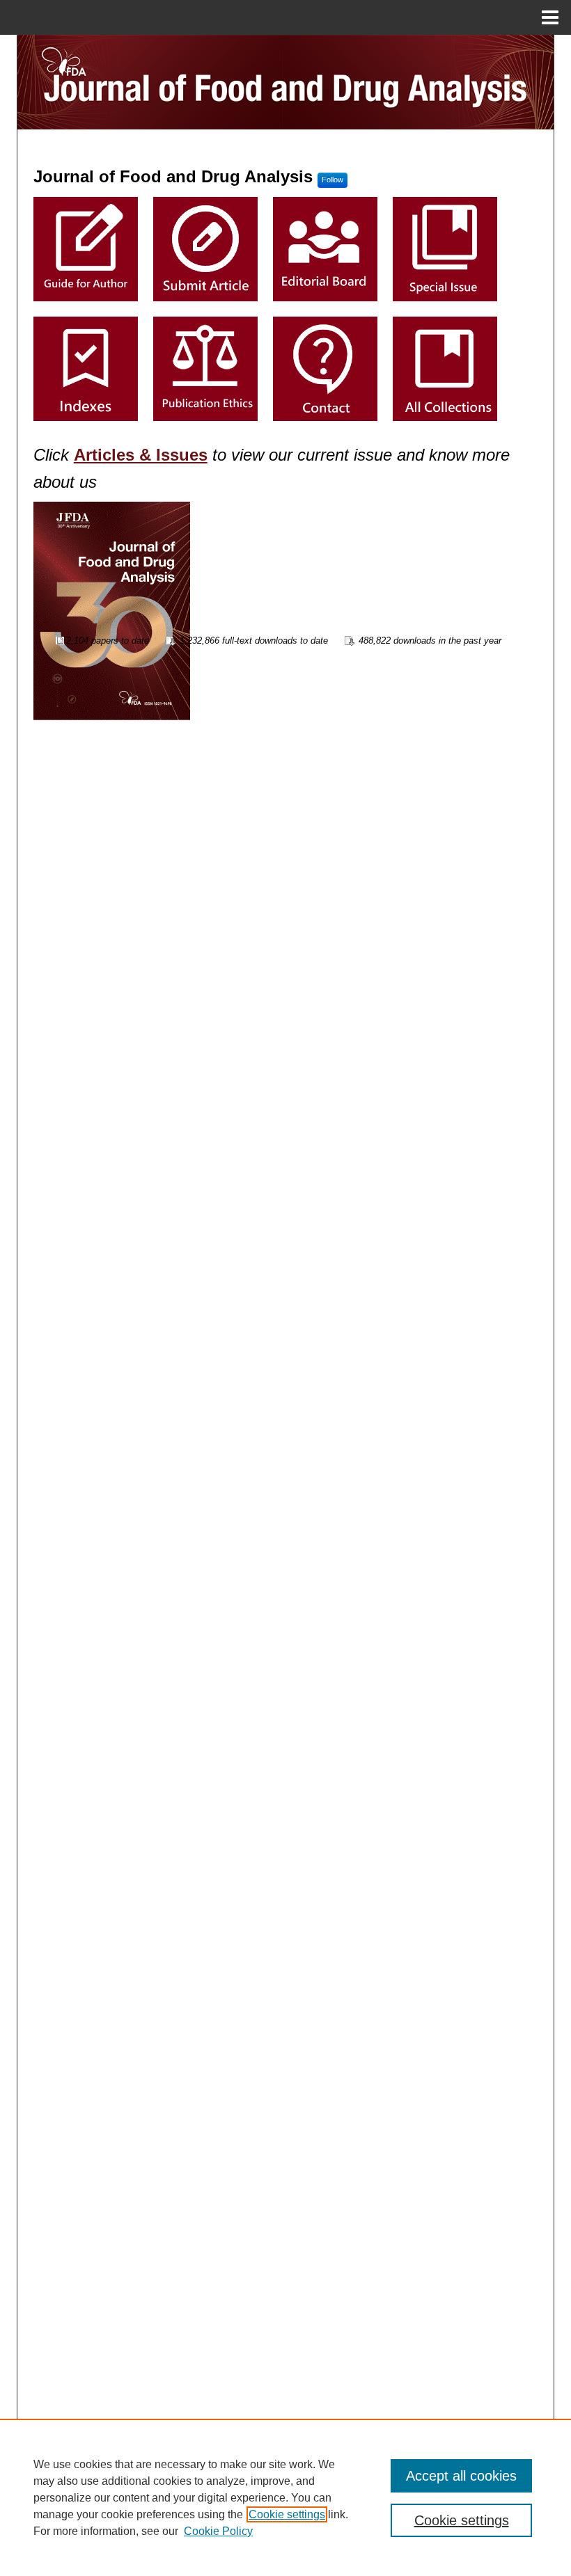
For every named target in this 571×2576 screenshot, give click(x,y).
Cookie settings (287, 2514)
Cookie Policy (218, 2531)
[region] (285, 2497)
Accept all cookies (461, 2476)
